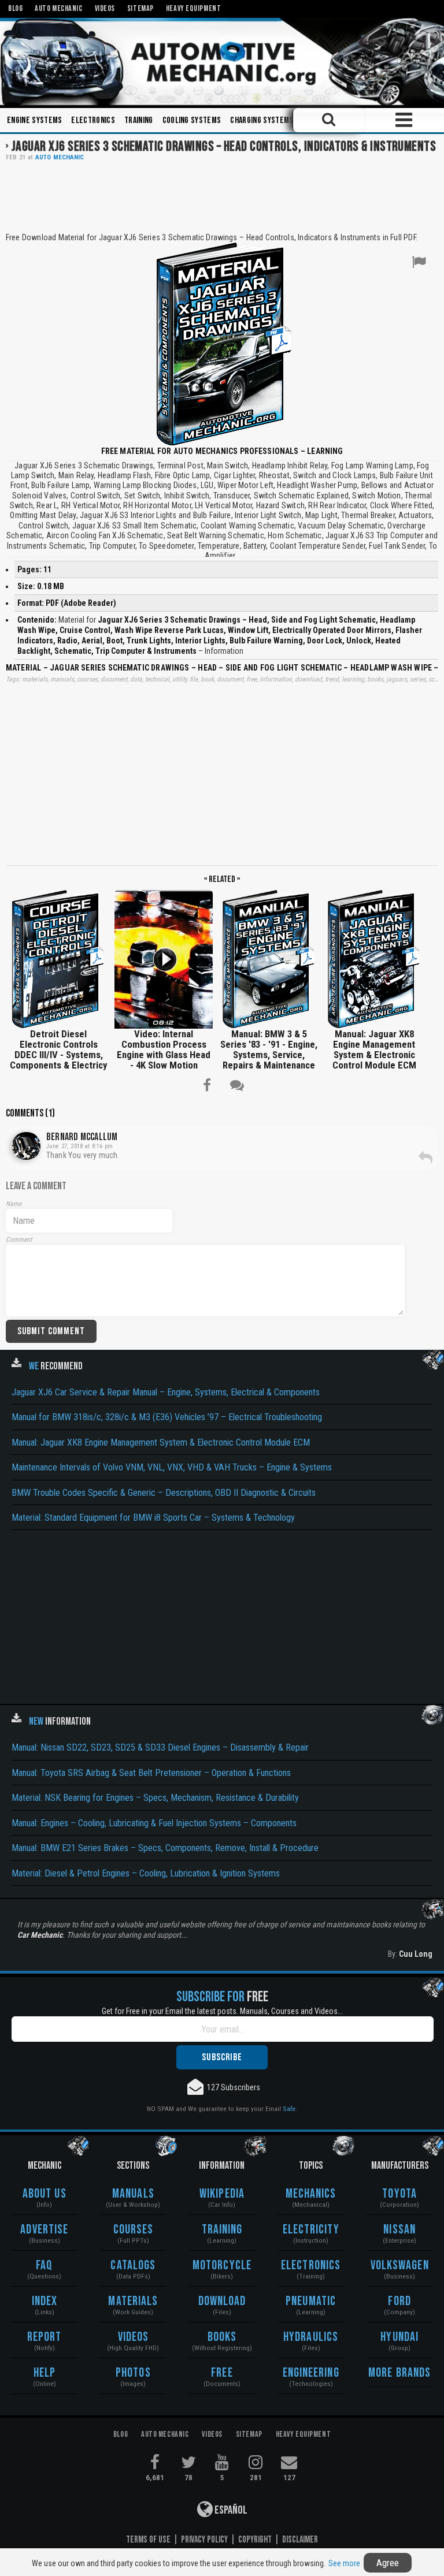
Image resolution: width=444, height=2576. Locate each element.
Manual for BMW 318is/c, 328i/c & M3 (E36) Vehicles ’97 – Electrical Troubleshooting (167, 1417)
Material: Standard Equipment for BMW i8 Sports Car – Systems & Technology (153, 1518)
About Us (45, 2194)
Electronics (93, 120)
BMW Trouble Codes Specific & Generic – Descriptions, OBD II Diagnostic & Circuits (164, 1493)
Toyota (399, 2194)
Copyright (255, 2540)
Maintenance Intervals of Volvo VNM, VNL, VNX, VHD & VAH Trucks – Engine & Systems (172, 1467)
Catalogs (133, 2266)
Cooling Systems (192, 120)
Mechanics (311, 2194)
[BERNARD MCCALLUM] (26, 1146)
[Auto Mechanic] (222, 62)
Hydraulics (311, 2337)
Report (45, 2337)
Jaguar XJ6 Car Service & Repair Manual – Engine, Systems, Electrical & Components (166, 1392)
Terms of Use (148, 2540)
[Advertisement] (222, 196)
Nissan (399, 2230)
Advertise (44, 2230)
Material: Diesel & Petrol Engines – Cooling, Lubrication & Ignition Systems (146, 1873)
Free (222, 2373)
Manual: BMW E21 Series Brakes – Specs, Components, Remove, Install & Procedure (165, 1848)
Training (139, 120)
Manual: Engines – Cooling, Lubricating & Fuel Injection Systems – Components (154, 1823)
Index (45, 2301)
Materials (133, 2301)
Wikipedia (222, 2194)
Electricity (311, 2230)
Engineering (311, 2373)
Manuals (133, 2194)
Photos (133, 2373)
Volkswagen (400, 2266)
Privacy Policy (204, 2540)
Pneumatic (311, 2301)
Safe (289, 2109)
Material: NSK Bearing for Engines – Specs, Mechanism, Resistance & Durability (155, 1798)
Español (230, 2510)
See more (344, 2563)
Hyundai (399, 2337)
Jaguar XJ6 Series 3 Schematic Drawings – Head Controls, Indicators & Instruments (224, 146)
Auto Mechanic (60, 157)
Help (45, 2373)
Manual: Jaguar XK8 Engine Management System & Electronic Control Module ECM (161, 1443)
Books (222, 2337)
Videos (134, 2337)
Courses (134, 2230)
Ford (399, 2301)
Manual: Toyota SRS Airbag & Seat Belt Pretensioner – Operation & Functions (151, 1773)
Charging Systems (262, 120)
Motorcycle (222, 2266)
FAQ (44, 2266)
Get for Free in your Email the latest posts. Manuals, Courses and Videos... (222, 2011)
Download (222, 2301)
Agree (388, 2563)
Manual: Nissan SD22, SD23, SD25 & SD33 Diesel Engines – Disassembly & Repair (160, 1747)
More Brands (399, 2373)
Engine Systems (34, 120)
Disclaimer (300, 2540)
